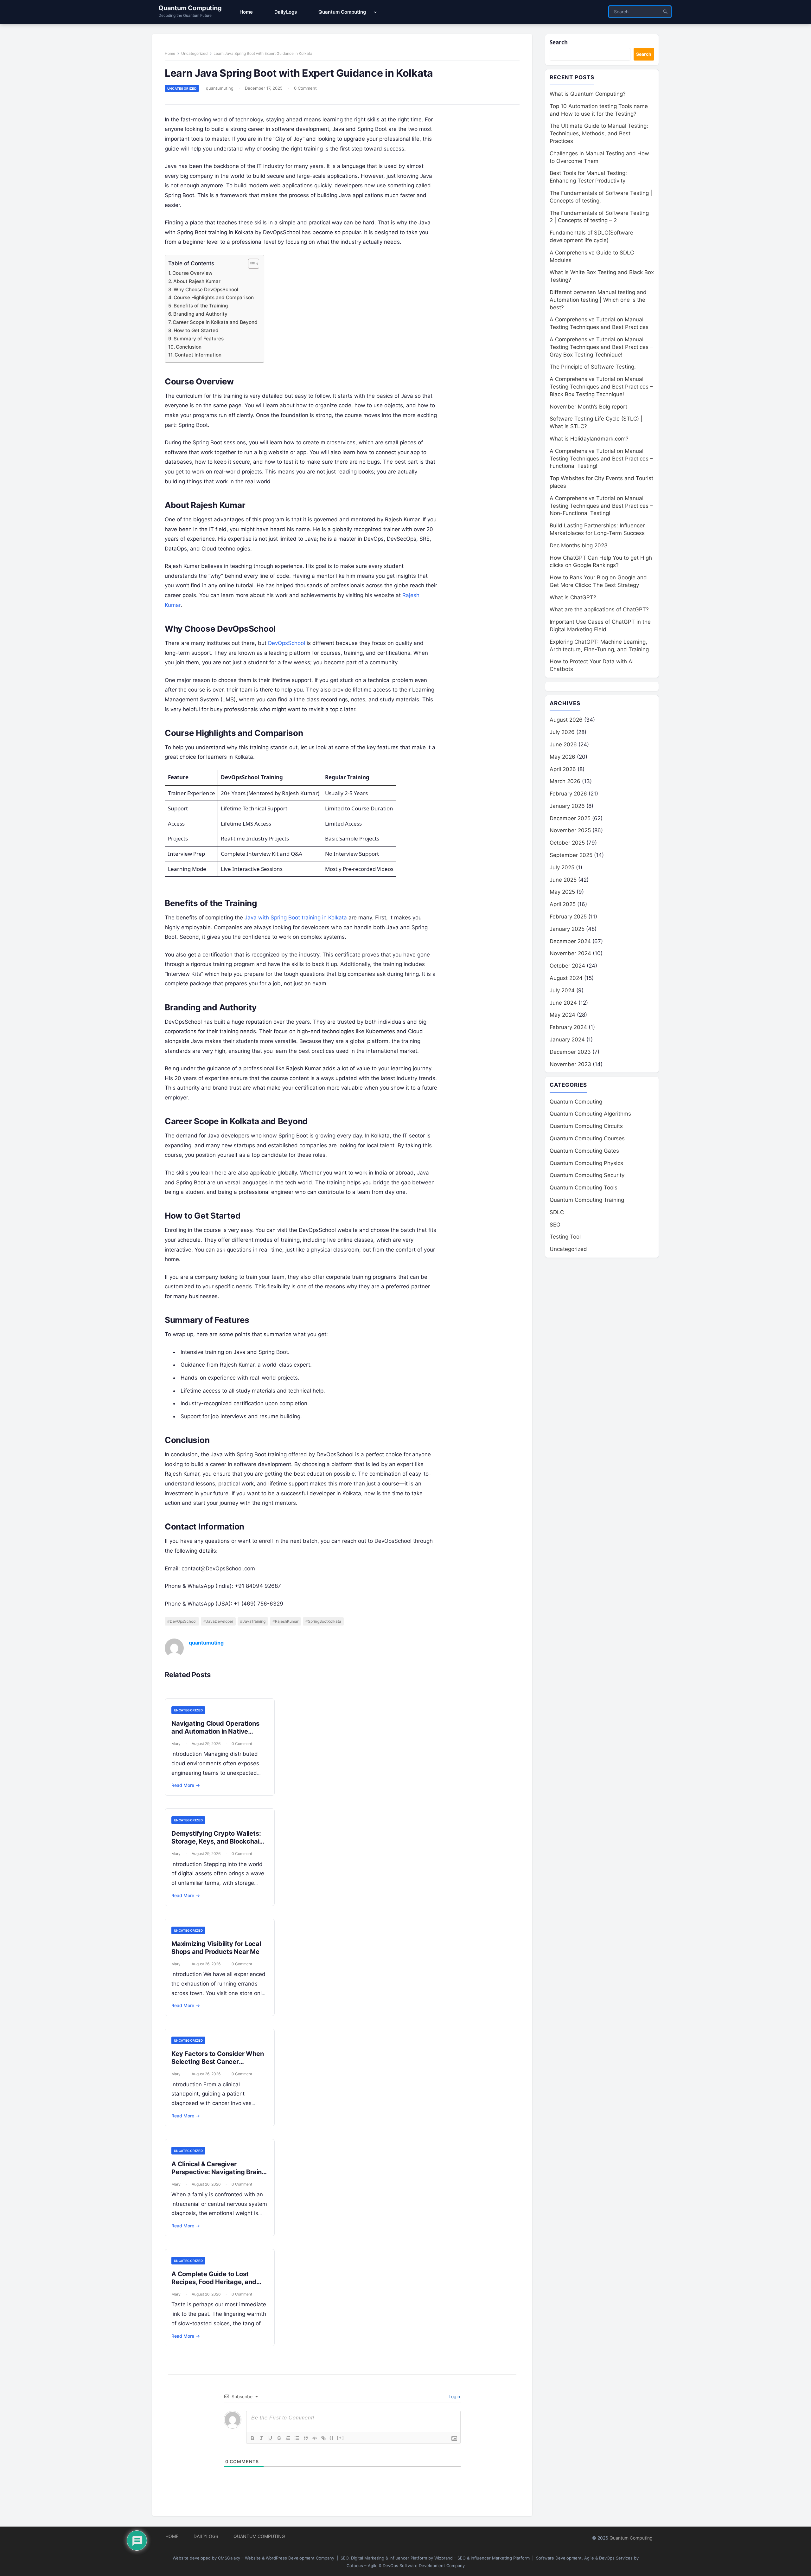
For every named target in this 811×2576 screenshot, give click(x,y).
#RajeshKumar (285, 1621)
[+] (341, 2438)
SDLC (557, 1212)
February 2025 (568, 917)
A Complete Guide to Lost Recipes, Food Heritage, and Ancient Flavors (214, 2282)
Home (170, 53)
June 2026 (563, 744)
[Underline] (270, 2438)
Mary (176, 1744)
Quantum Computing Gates (584, 1151)
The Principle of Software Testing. (593, 367)
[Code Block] (315, 2438)
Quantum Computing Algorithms (590, 1114)
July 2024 (562, 990)
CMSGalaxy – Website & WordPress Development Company (276, 2558)
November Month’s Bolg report (588, 407)
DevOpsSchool (287, 643)
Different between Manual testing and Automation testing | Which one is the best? (598, 300)
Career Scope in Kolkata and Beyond (215, 322)
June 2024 (563, 1003)
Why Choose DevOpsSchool (206, 290)
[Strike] (279, 2438)
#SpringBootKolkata (323, 1621)
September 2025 (571, 855)
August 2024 (566, 978)
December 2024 (570, 941)
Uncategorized (194, 53)
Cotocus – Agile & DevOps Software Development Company (406, 2566)
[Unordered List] (297, 2438)
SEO (555, 1225)
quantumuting (220, 88)
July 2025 (562, 867)
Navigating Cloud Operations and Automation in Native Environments (215, 1731)
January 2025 (567, 929)
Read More (186, 1785)
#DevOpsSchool (182, 1621)
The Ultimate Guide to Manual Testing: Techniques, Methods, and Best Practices (599, 133)
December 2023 (570, 1052)
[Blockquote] (306, 2438)
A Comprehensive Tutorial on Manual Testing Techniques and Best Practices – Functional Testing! (601, 459)
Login (454, 2396)
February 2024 (568, 1027)
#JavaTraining (253, 1621)
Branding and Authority (200, 314)
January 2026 (567, 806)
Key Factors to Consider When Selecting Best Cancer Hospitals (217, 2062)
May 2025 (562, 892)
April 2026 (563, 769)
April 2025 (563, 904)
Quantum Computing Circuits (586, 1126)
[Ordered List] (288, 2438)
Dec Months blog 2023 (579, 545)
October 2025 (567, 843)
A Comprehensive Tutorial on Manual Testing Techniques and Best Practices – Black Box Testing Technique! (601, 387)
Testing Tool (565, 1237)
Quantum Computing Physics (586, 1163)
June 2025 (563, 880)
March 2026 (565, 781)
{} (332, 2438)
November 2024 (570, 953)
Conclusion (189, 347)
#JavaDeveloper (218, 1621)
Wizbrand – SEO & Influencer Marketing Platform (482, 2558)
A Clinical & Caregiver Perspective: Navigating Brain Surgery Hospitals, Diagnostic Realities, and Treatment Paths (217, 2176)
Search (559, 42)
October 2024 (567, 966)
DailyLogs (206, 2536)
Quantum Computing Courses (587, 1138)
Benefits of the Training (201, 306)
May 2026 (562, 757)
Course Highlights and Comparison (214, 297)
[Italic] (261, 2438)
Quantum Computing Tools (584, 1188)
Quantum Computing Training (587, 1200)
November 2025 (570, 830)
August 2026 (566, 720)
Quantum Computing (190, 8)
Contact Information (198, 355)
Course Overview (192, 273)
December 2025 (570, 818)
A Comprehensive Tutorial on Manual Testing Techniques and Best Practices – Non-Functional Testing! (601, 506)
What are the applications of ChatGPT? (599, 609)
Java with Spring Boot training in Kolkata (296, 918)
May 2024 (562, 1015)
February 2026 (568, 794)
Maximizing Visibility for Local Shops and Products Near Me (216, 1948)
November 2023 (570, 1064)
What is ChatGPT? (573, 597)
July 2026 (562, 732)
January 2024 (567, 1040)
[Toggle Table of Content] (250, 264)
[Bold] (252, 2438)
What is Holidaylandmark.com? (589, 439)
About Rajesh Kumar (197, 281)
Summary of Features (199, 339)
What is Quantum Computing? (588, 94)
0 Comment (305, 88)
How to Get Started (196, 330)
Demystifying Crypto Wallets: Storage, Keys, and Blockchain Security (217, 1841)
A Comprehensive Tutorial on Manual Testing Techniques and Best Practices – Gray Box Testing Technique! (601, 347)
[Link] (323, 2438)
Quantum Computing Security (587, 1175)
